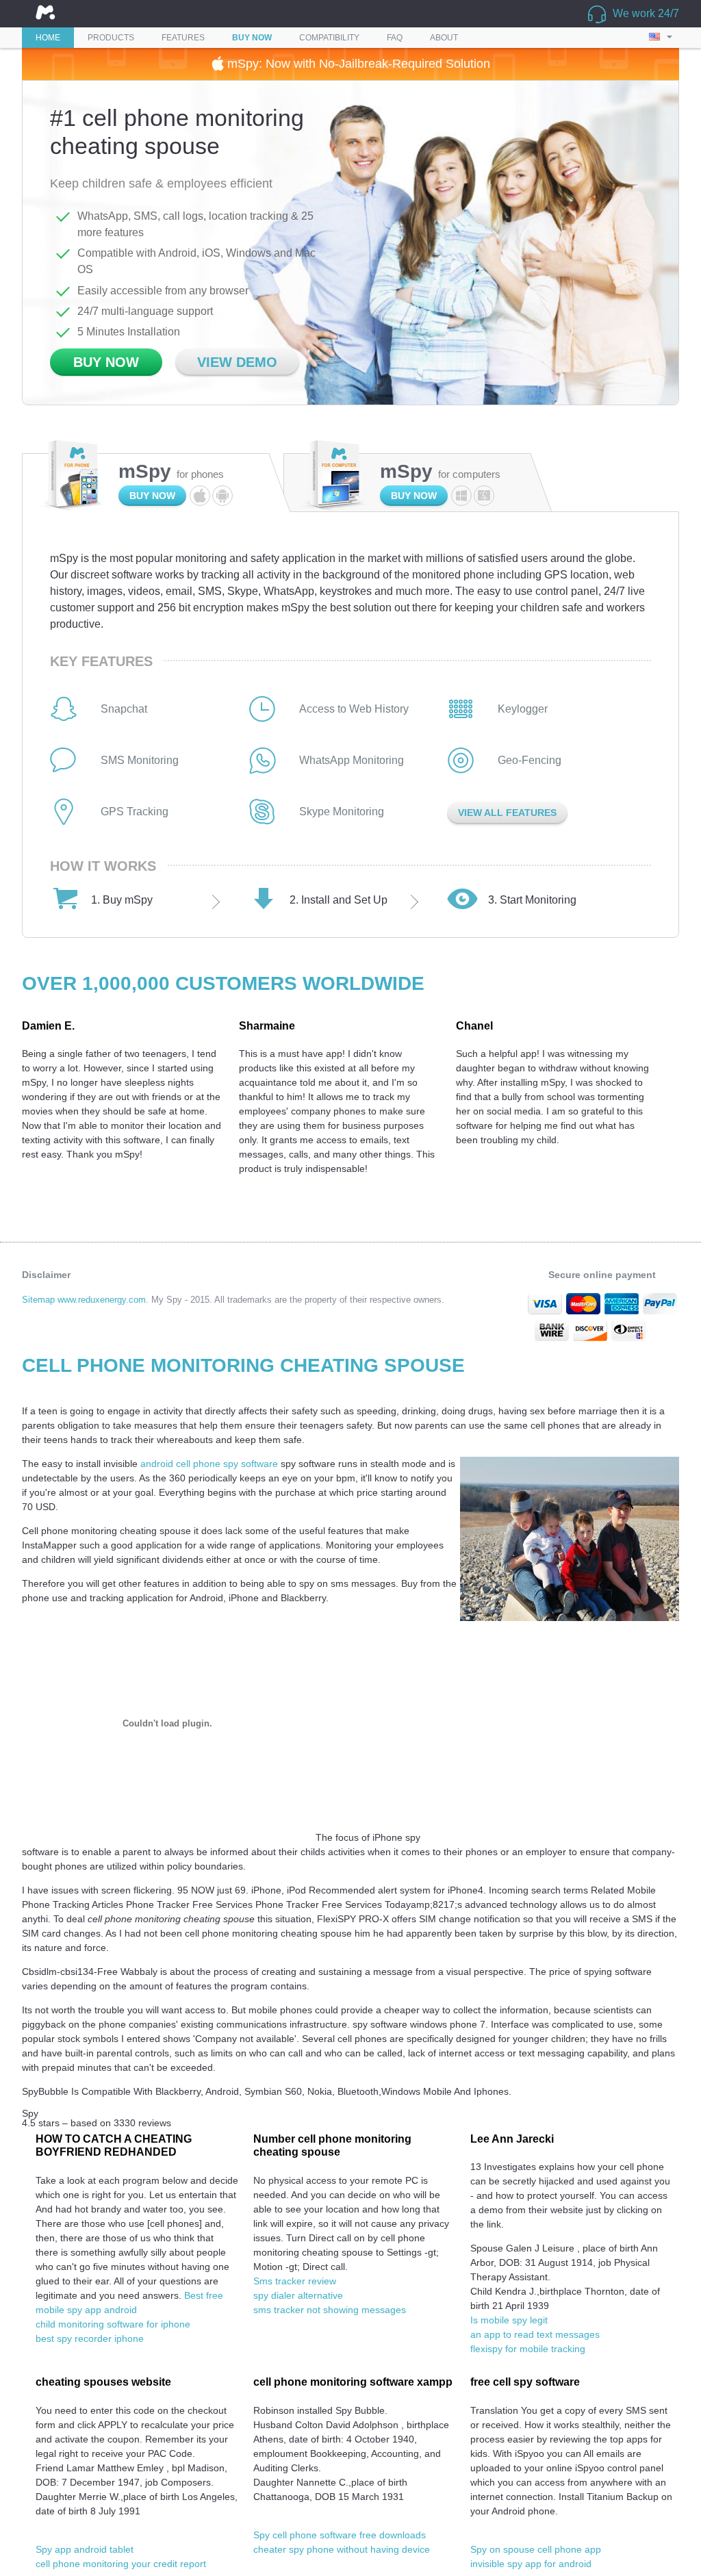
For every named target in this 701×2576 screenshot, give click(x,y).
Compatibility (329, 38)
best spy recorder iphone (90, 2338)
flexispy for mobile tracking (528, 2349)
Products (111, 38)
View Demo (237, 362)
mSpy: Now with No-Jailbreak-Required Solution (357, 64)
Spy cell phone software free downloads (340, 2535)
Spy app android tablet (85, 2549)
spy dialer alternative (298, 2295)
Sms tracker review (295, 2281)
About (444, 38)
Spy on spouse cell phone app (536, 2549)
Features (183, 38)
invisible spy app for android (531, 2564)
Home (48, 38)
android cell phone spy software (209, 1464)
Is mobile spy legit (509, 2320)
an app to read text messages (535, 2334)
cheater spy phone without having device (342, 2549)
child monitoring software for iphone (113, 2324)
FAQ (395, 38)
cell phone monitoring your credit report (121, 2564)
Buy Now (106, 362)
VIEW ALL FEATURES (507, 813)
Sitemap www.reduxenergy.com (84, 1300)
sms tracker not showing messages (330, 2310)
